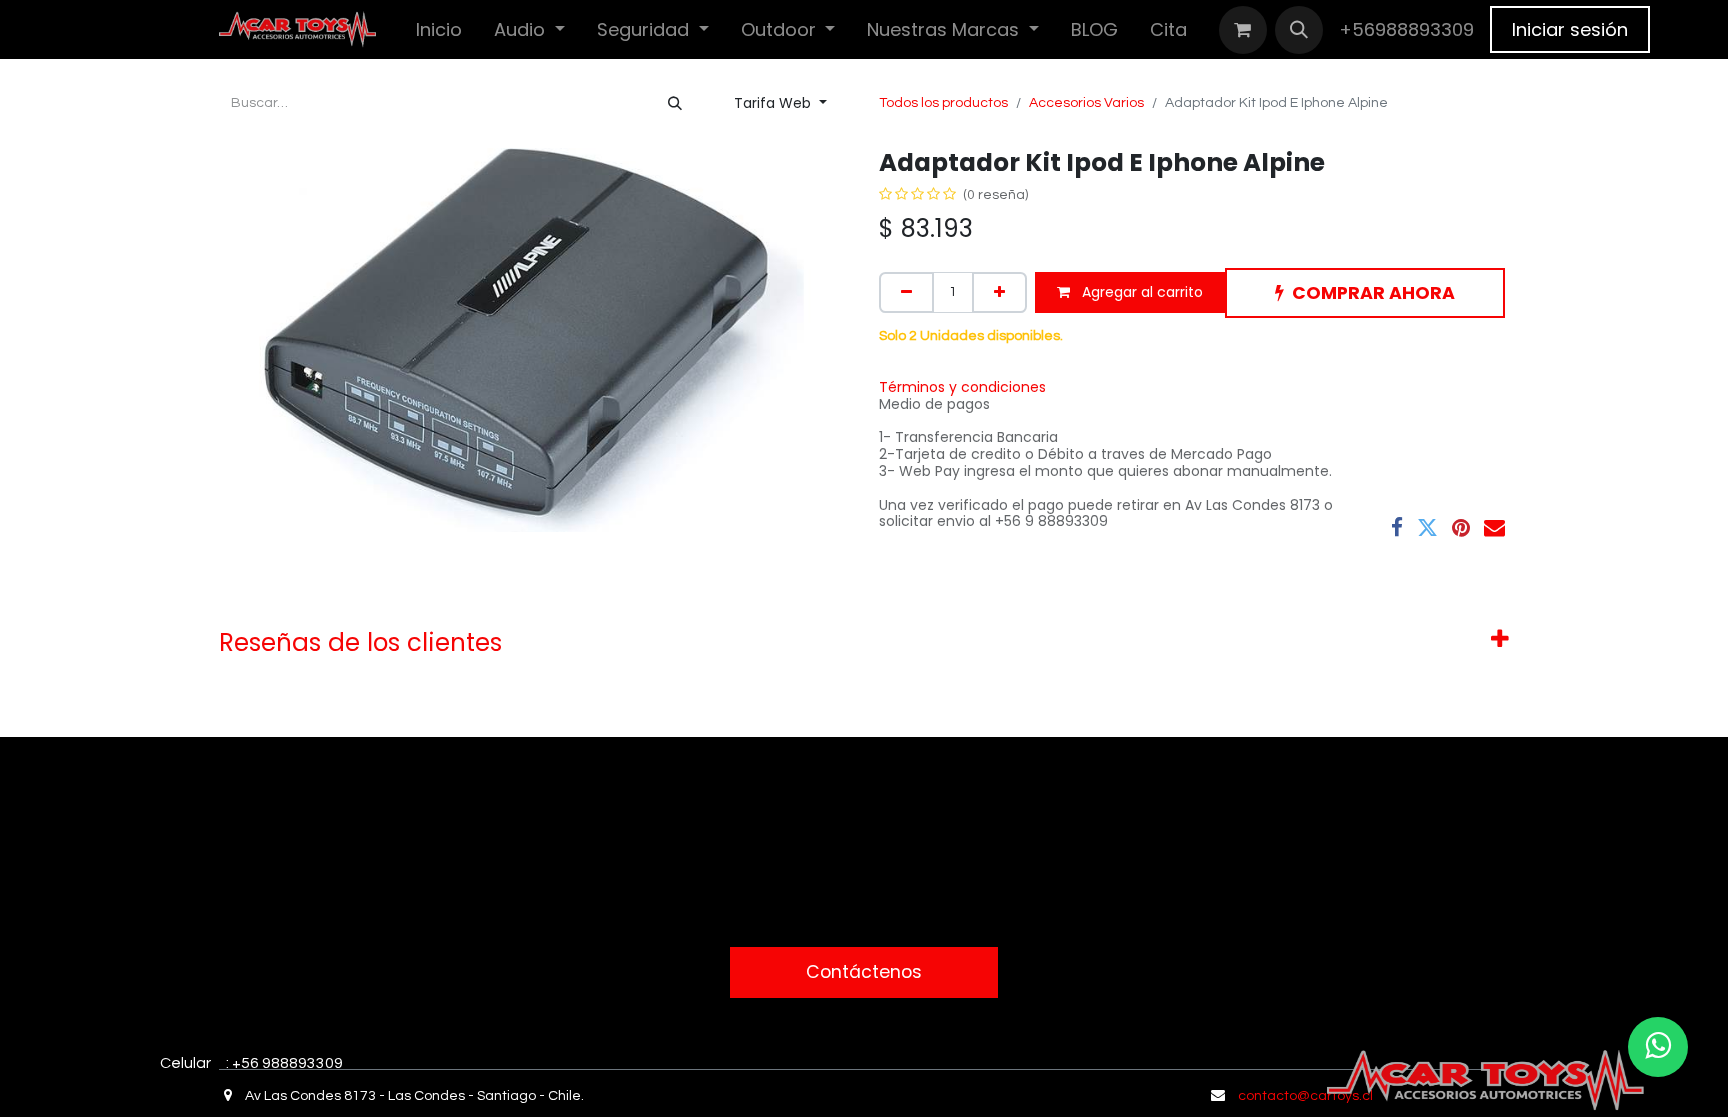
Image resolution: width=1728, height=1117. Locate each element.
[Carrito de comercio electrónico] (1243, 30)
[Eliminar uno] (906, 292)
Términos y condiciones (962, 387)
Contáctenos (864, 972)
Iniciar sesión (1570, 29)
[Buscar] (675, 103)
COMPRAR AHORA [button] (1373, 293)
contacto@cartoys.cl (1305, 1096)
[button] (1299, 30)
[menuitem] (439, 29)
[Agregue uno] (999, 292)
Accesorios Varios (1086, 103)
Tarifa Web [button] (774, 103)
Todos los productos (943, 103)
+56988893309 (1406, 29)
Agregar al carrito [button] (1140, 292)
